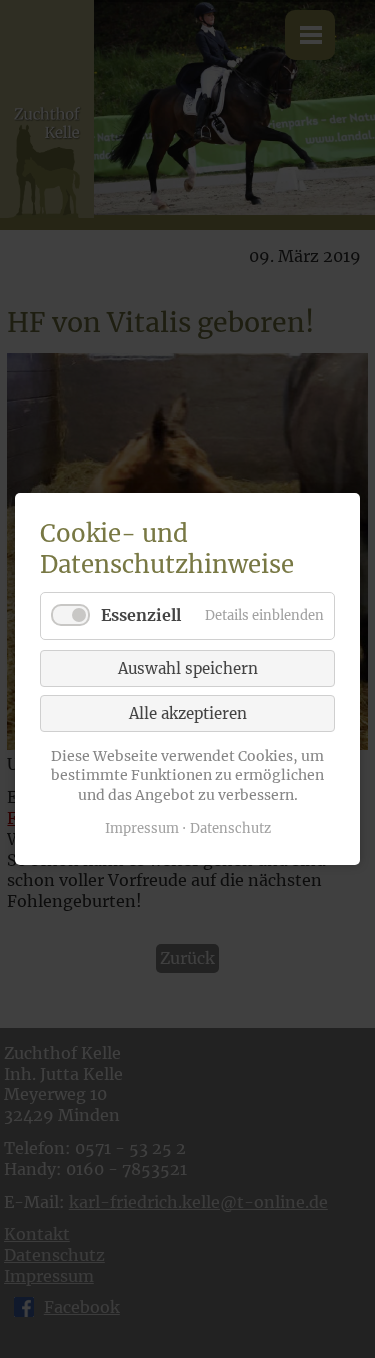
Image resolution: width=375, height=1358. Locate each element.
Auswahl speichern (188, 668)
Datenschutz (230, 828)
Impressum (142, 828)
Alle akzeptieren (188, 713)
